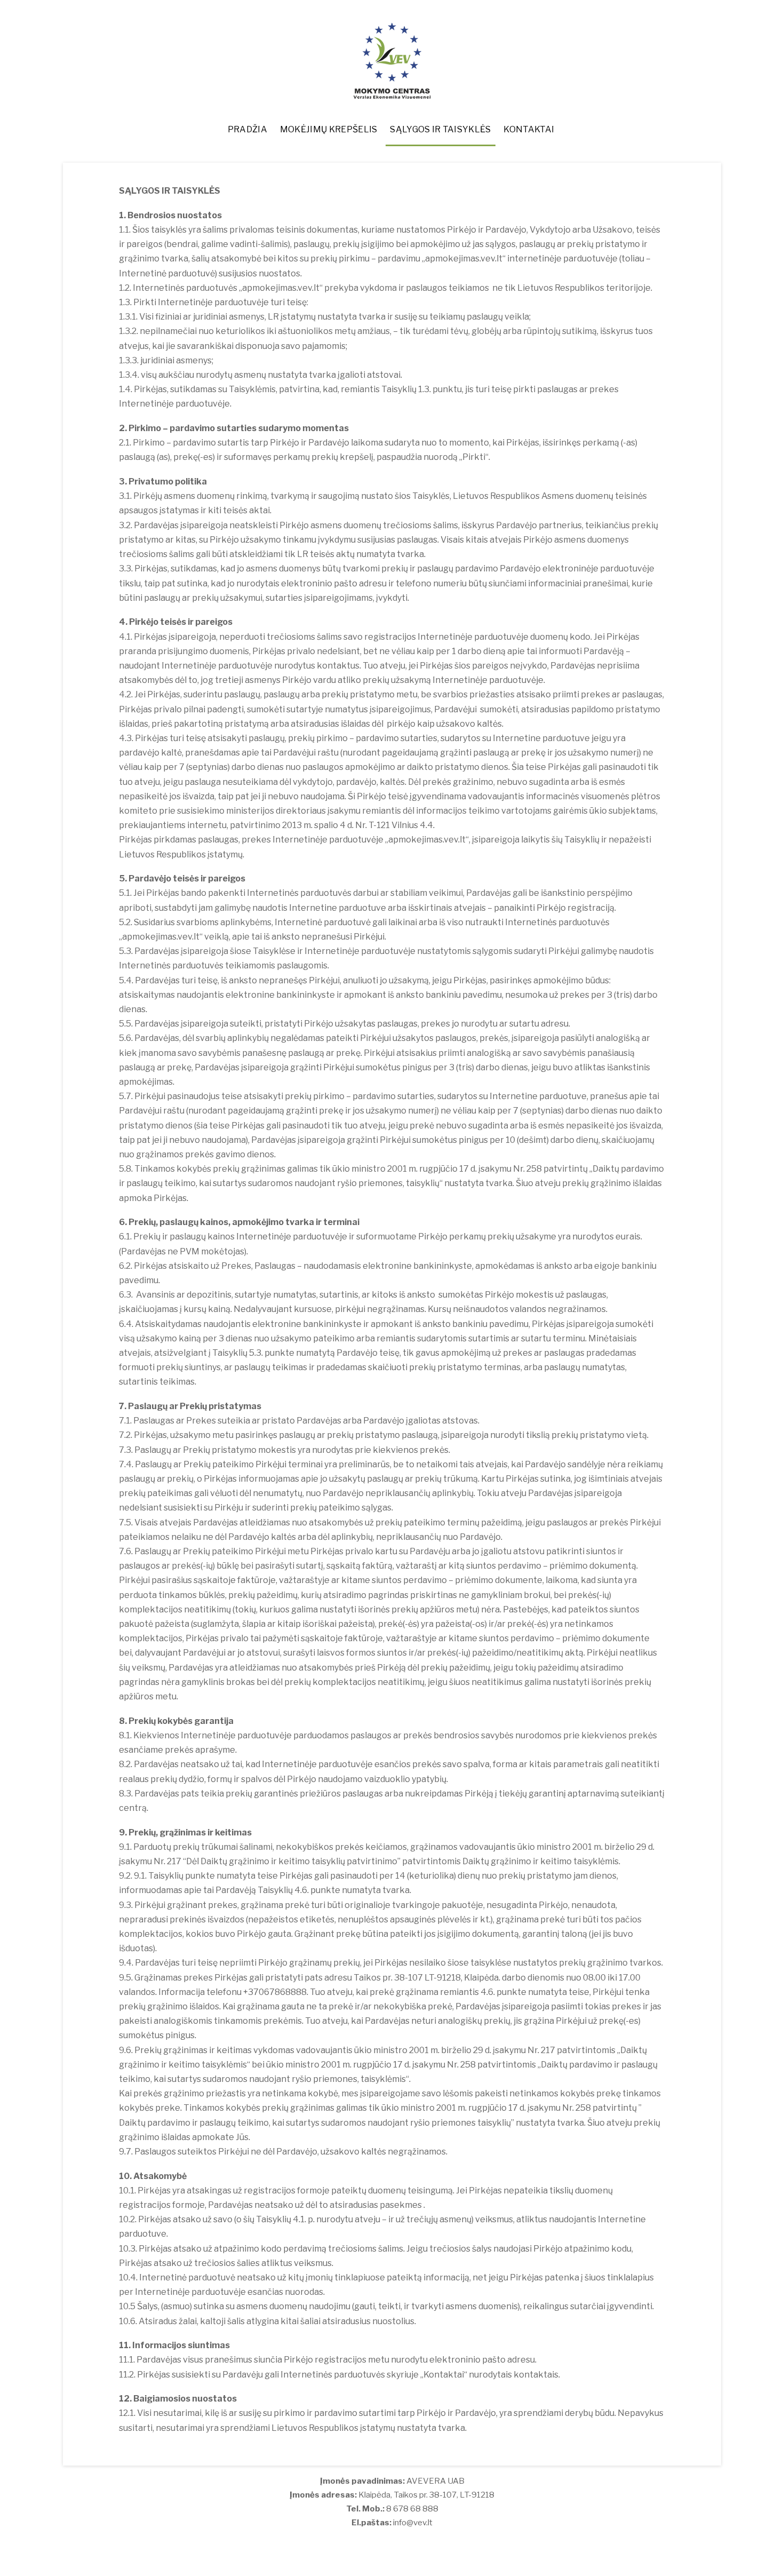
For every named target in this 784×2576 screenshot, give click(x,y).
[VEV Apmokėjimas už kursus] (392, 94)
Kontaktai (529, 129)
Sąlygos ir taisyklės (440, 129)
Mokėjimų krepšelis (329, 129)
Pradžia (247, 129)
